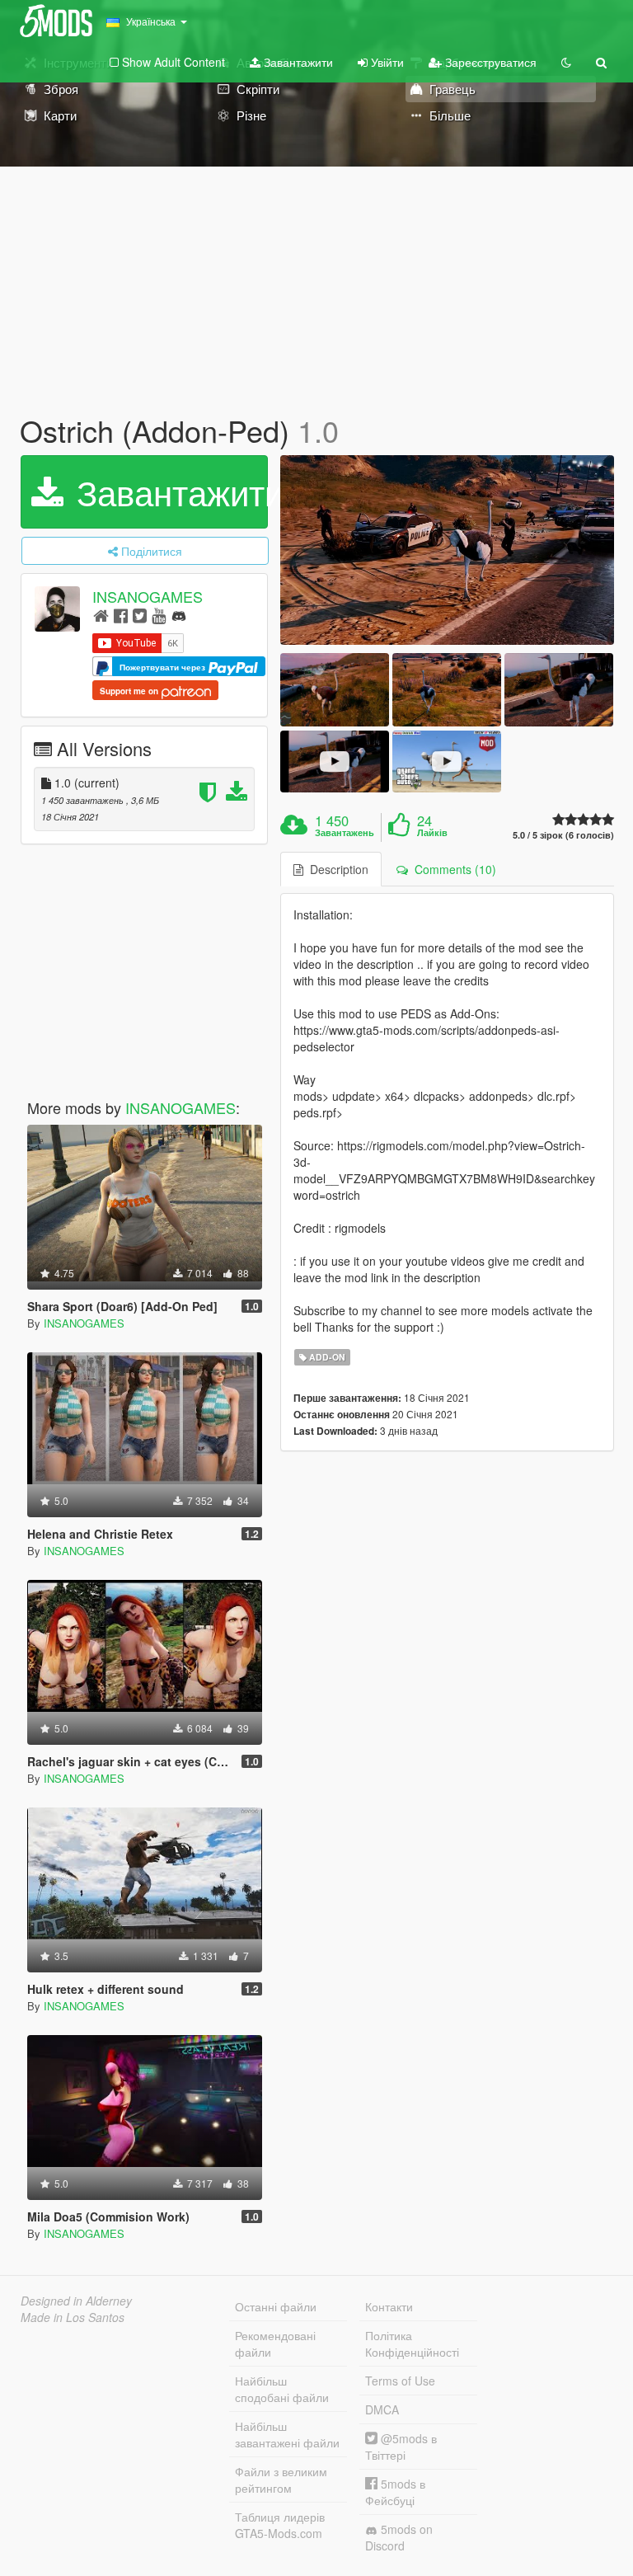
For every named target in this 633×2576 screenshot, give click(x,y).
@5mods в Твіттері (401, 2447)
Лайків (432, 833)
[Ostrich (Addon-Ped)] (447, 550)
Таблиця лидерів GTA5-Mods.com (280, 2525)
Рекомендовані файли (275, 2343)
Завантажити (297, 62)
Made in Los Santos (73, 2317)
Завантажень (345, 833)
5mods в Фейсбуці (395, 2492)
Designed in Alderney (76, 2301)
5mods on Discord (399, 2537)
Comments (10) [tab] (452, 869)
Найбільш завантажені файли (287, 2434)
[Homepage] (101, 615)
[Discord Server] (179, 615)
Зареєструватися (489, 62)
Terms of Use (400, 2381)
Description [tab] (336, 869)
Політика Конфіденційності (412, 2343)
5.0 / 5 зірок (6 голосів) (563, 835)
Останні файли (276, 2306)
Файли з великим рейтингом (281, 2480)
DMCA (382, 2409)
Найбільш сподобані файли (282, 2389)
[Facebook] (121, 615)
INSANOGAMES (148, 596)
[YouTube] (159, 615)
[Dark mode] (566, 62)
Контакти (389, 2306)
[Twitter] (140, 615)
